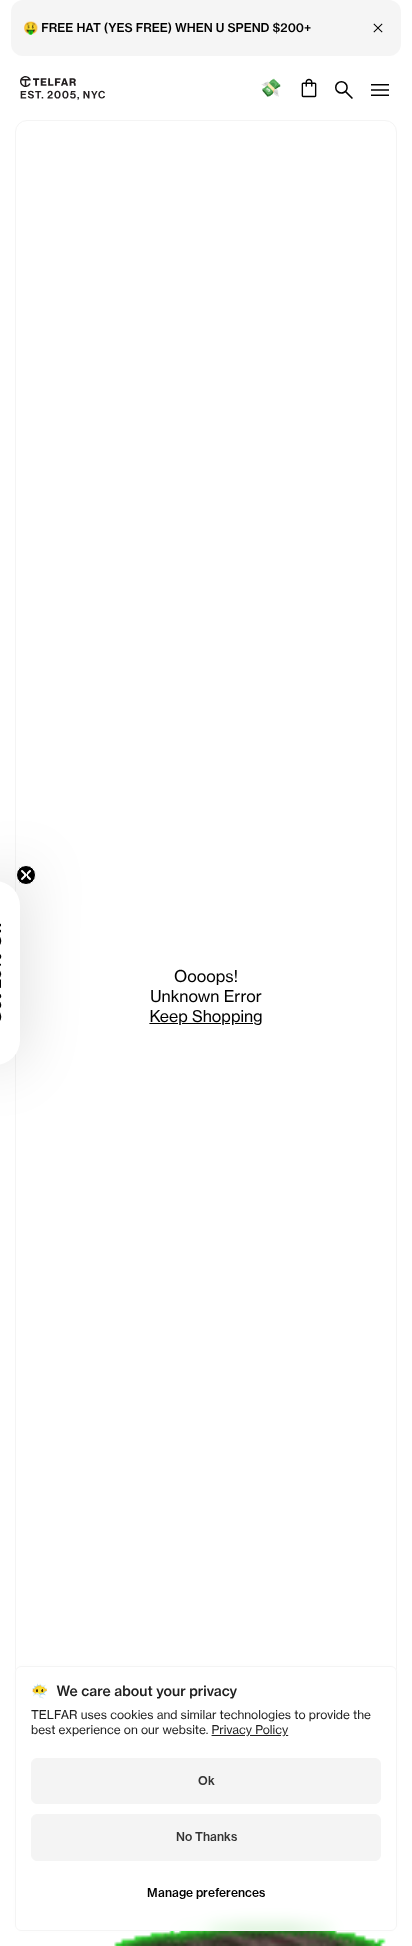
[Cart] (306, 88)
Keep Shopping (205, 1016)
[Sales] (270, 88)
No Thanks (206, 1836)
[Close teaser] (26, 875)
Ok (206, 1780)
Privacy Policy (250, 1729)
